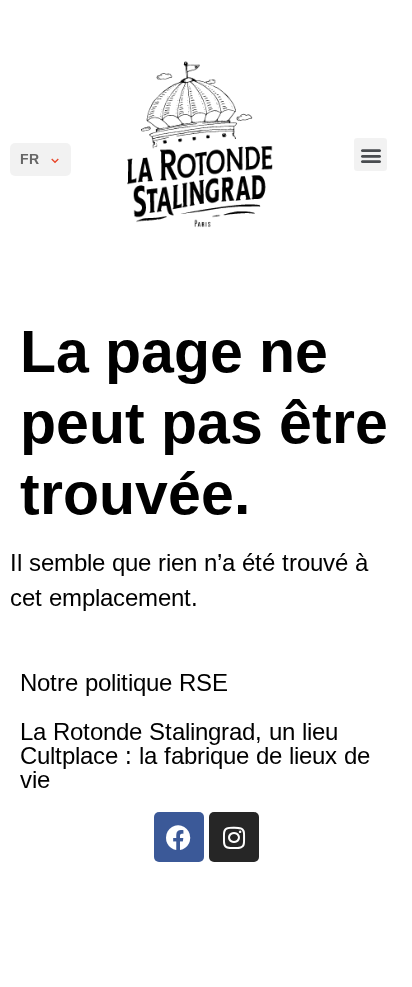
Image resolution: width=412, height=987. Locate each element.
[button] (370, 154)
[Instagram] (234, 837)
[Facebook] (179, 837)
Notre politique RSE (124, 682)
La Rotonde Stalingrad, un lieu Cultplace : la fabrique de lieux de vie (195, 755)
